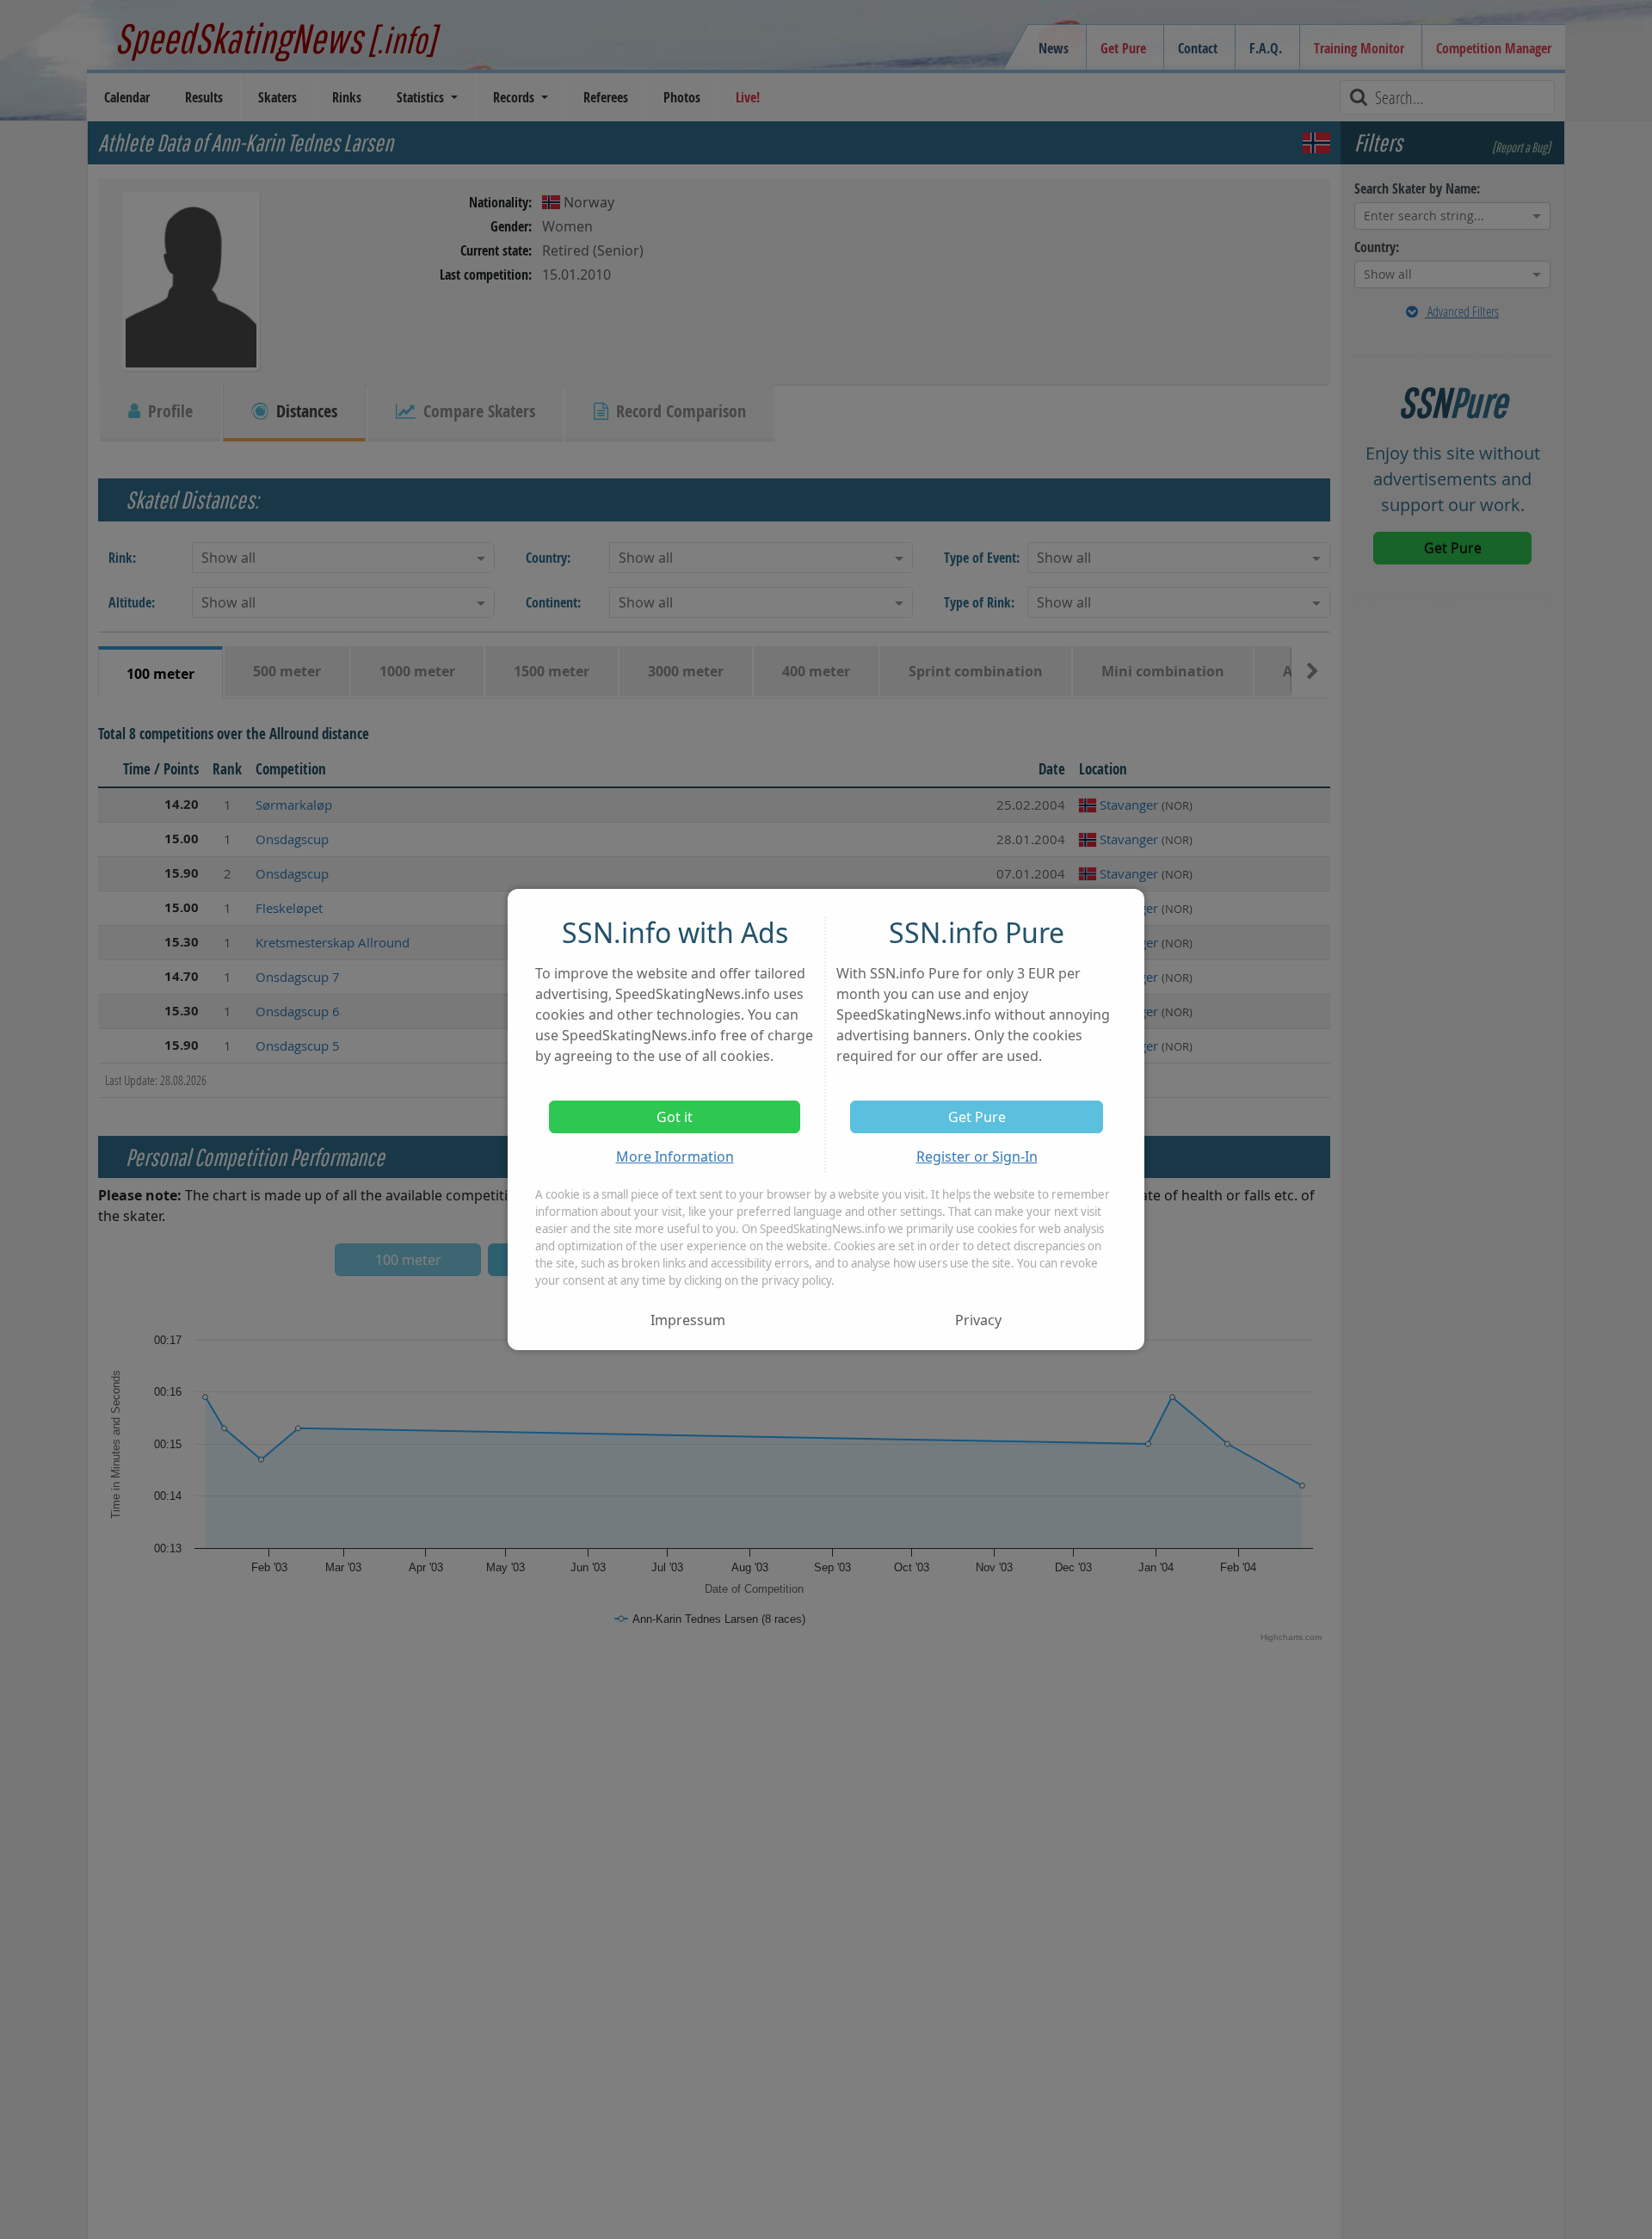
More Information (675, 1157)
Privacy (978, 1320)
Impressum (688, 1320)
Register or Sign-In (977, 1157)
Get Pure (977, 1117)
